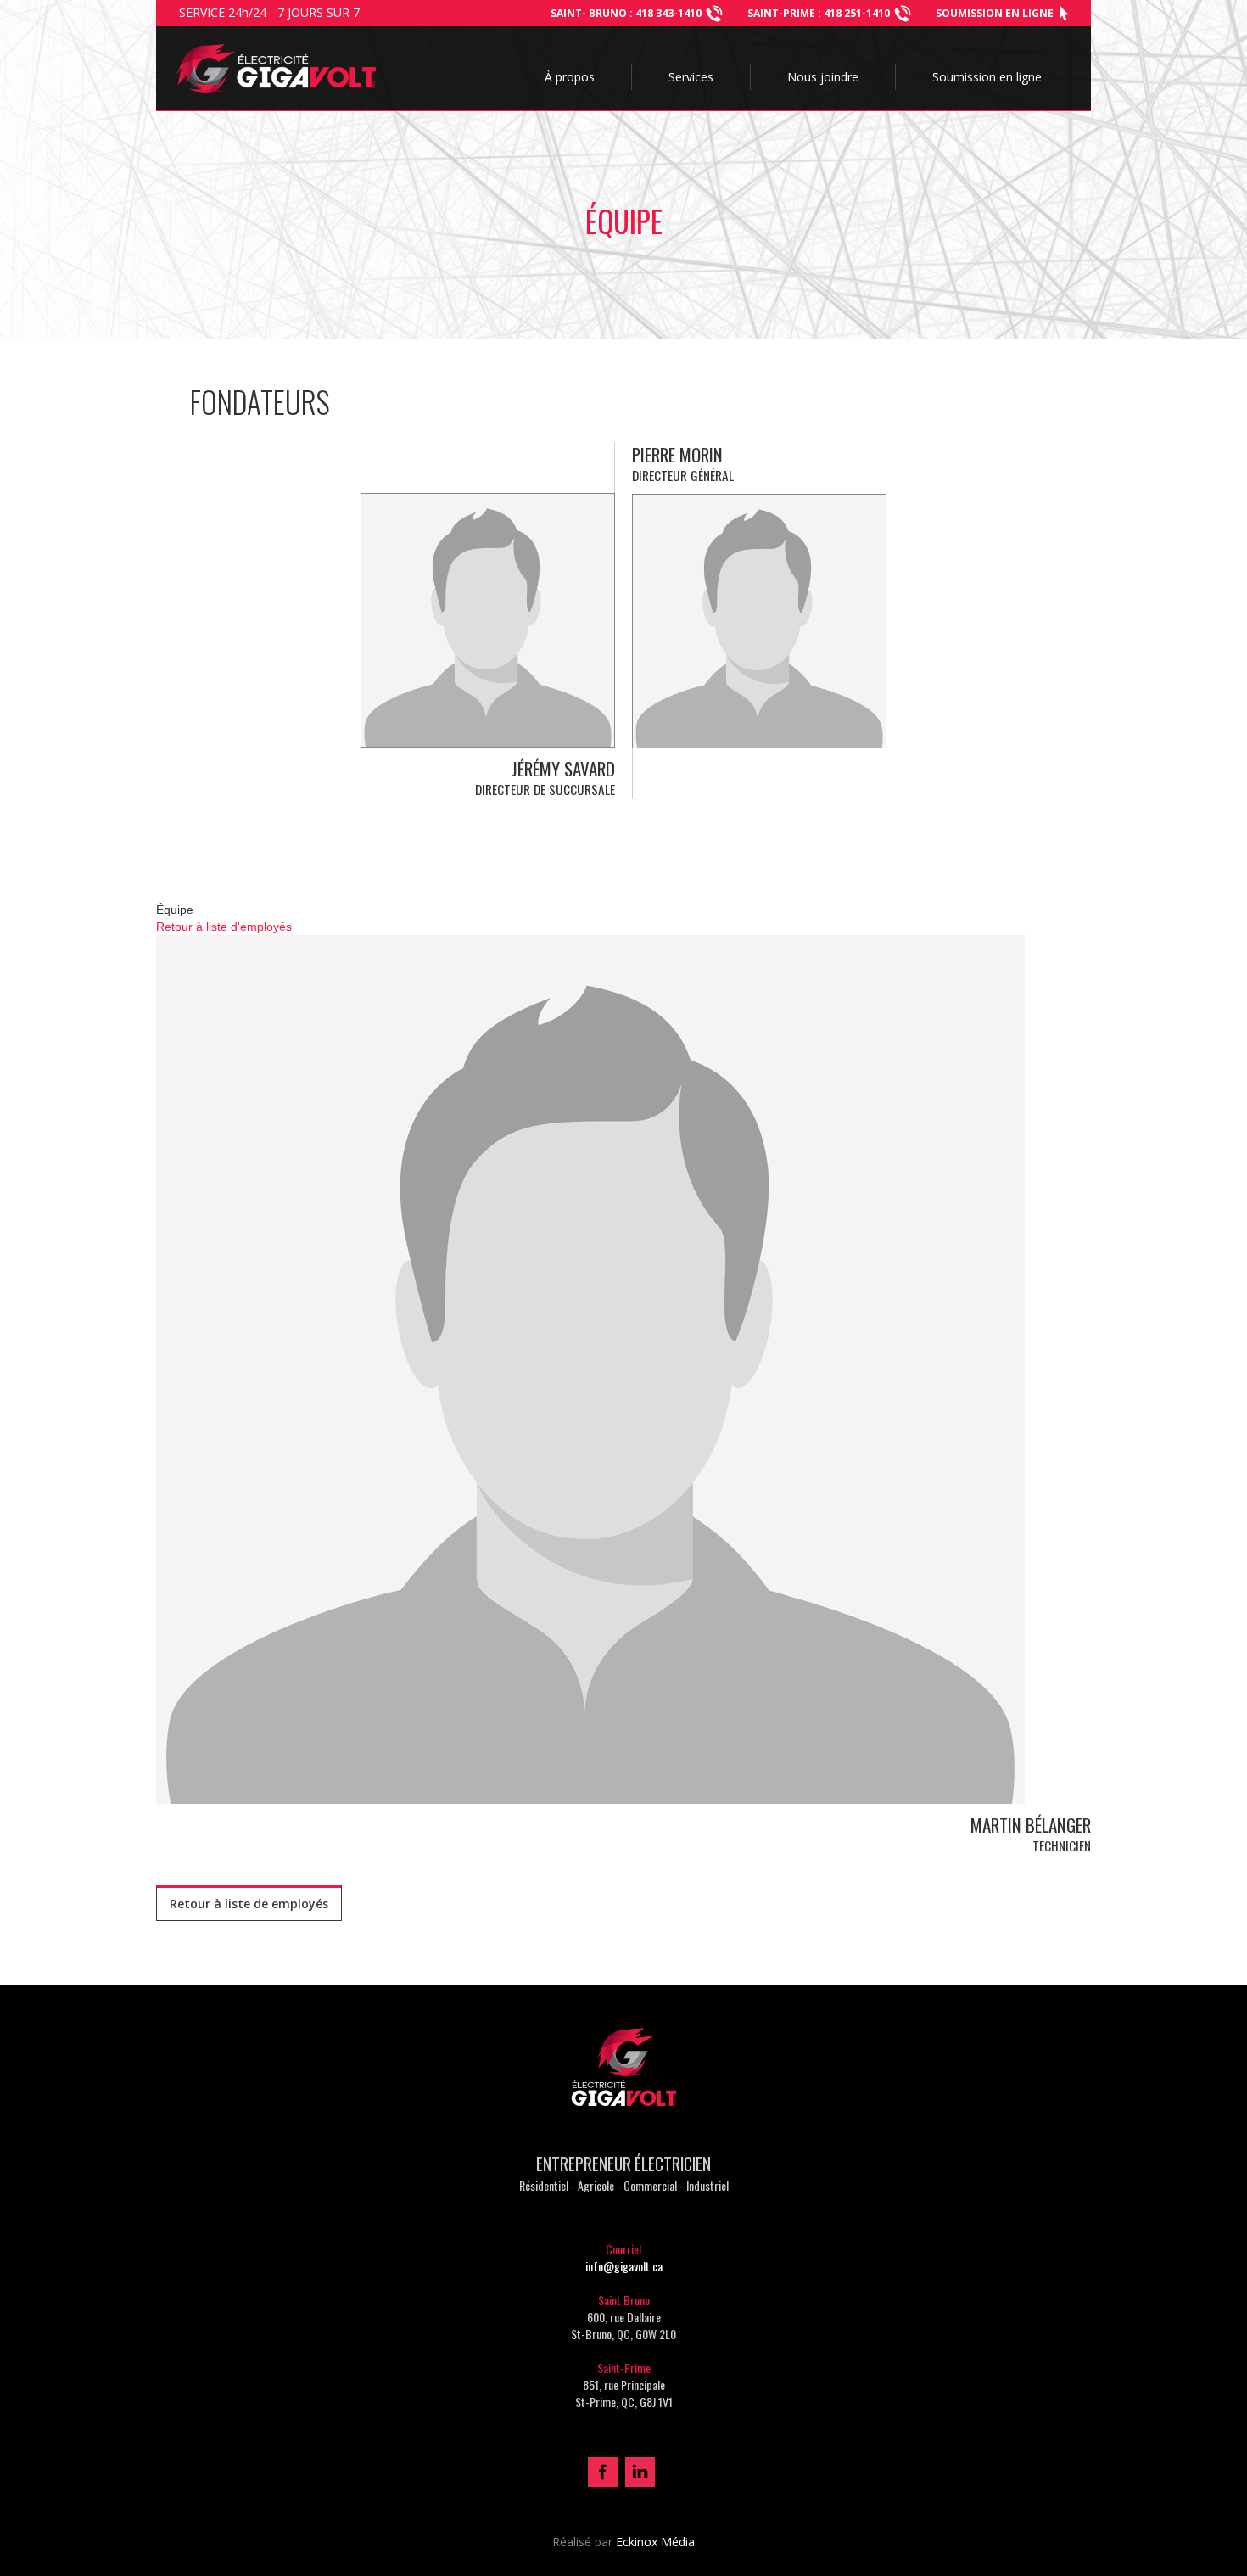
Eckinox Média (655, 2542)
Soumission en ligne (995, 13)
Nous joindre (823, 77)
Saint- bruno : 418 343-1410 (626, 13)
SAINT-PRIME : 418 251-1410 (819, 13)
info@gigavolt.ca (624, 2266)
